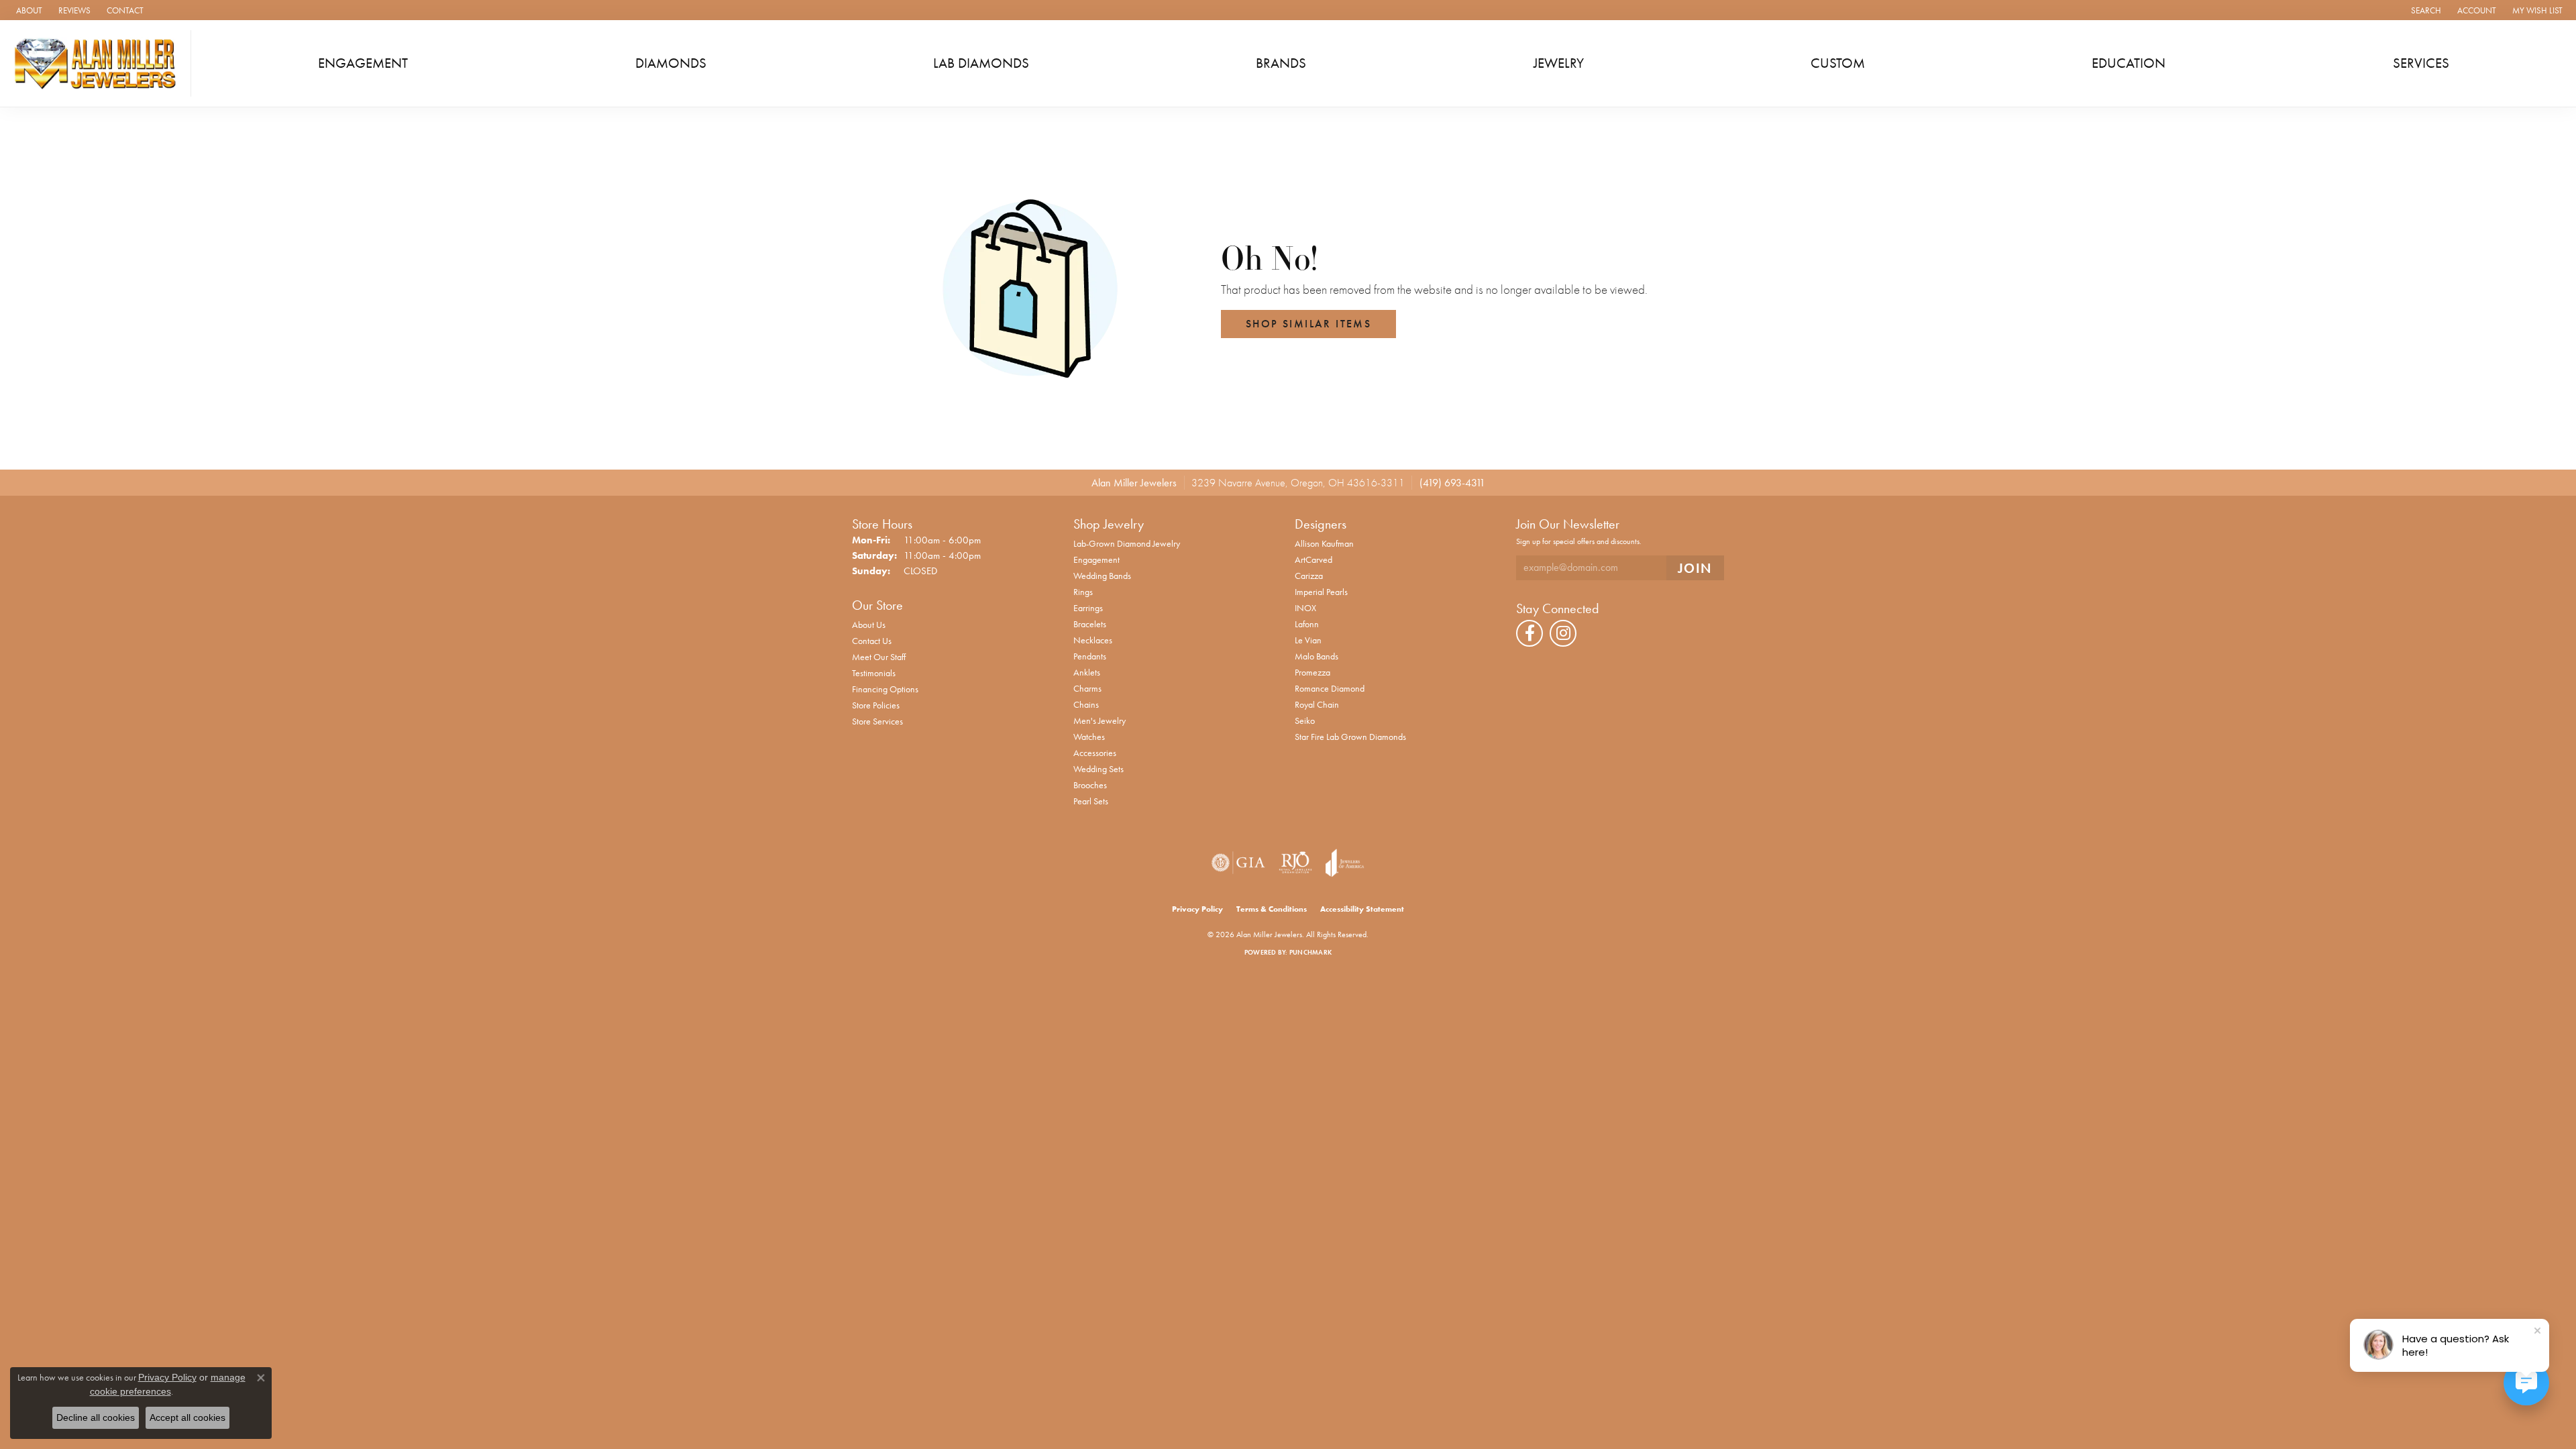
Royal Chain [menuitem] (1317, 704)
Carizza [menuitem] (1309, 576)
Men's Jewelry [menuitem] (1099, 720)
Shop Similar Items (1308, 324)
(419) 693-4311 (1452, 483)
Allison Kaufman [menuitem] (1324, 543)
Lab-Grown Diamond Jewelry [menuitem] (1127, 543)
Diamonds (671, 63)
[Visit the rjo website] (1295, 863)
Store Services (877, 721)
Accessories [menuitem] (1095, 753)
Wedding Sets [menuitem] (1098, 769)
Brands (1281, 63)
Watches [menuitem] (1089, 737)
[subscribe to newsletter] (1695, 568)
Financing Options (885, 689)
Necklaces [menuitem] (1093, 640)
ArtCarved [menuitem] (1313, 559)
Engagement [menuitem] (1096, 559)
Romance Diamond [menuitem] (1330, 688)
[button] (2425, 10)
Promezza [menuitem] (1312, 672)
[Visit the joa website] (1345, 863)
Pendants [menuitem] (1090, 656)
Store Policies (876, 705)
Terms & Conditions (1272, 909)
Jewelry (1559, 63)
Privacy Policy (1197, 909)
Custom (1838, 63)
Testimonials (874, 673)
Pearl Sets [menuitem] (1091, 801)
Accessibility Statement (1362, 909)
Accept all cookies (187, 1417)
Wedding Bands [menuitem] (1102, 576)
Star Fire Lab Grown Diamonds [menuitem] (1350, 737)
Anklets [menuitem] (1087, 672)
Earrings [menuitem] (1088, 608)
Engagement (363, 63)
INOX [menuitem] (1305, 608)
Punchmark (1310, 952)
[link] (28, 10)
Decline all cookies (96, 1417)
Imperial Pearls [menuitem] (1321, 592)
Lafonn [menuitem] (1307, 624)
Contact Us (872, 641)
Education (2129, 63)
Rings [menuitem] (1083, 592)
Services (2421, 63)
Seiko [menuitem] (1305, 720)
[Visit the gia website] (1238, 863)
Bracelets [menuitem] (1090, 624)
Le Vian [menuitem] (1308, 640)
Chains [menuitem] (1086, 704)
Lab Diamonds (981, 63)
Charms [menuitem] (1087, 688)
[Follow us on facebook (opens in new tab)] (1529, 633)
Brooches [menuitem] (1090, 785)
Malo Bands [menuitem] (1317, 656)
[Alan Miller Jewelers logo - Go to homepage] (99, 63)
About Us (869, 625)
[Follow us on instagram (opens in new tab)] (1563, 633)
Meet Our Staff (879, 657)
